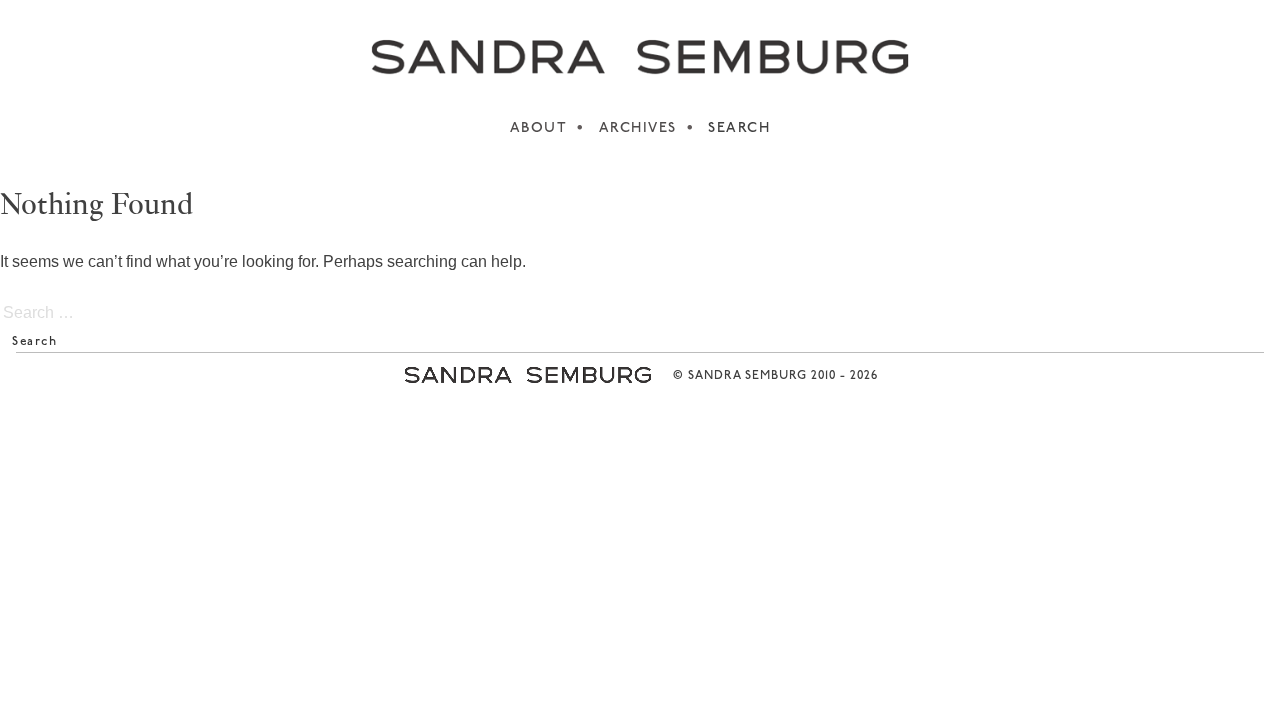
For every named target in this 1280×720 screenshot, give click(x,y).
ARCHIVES (638, 128)
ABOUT (539, 128)
